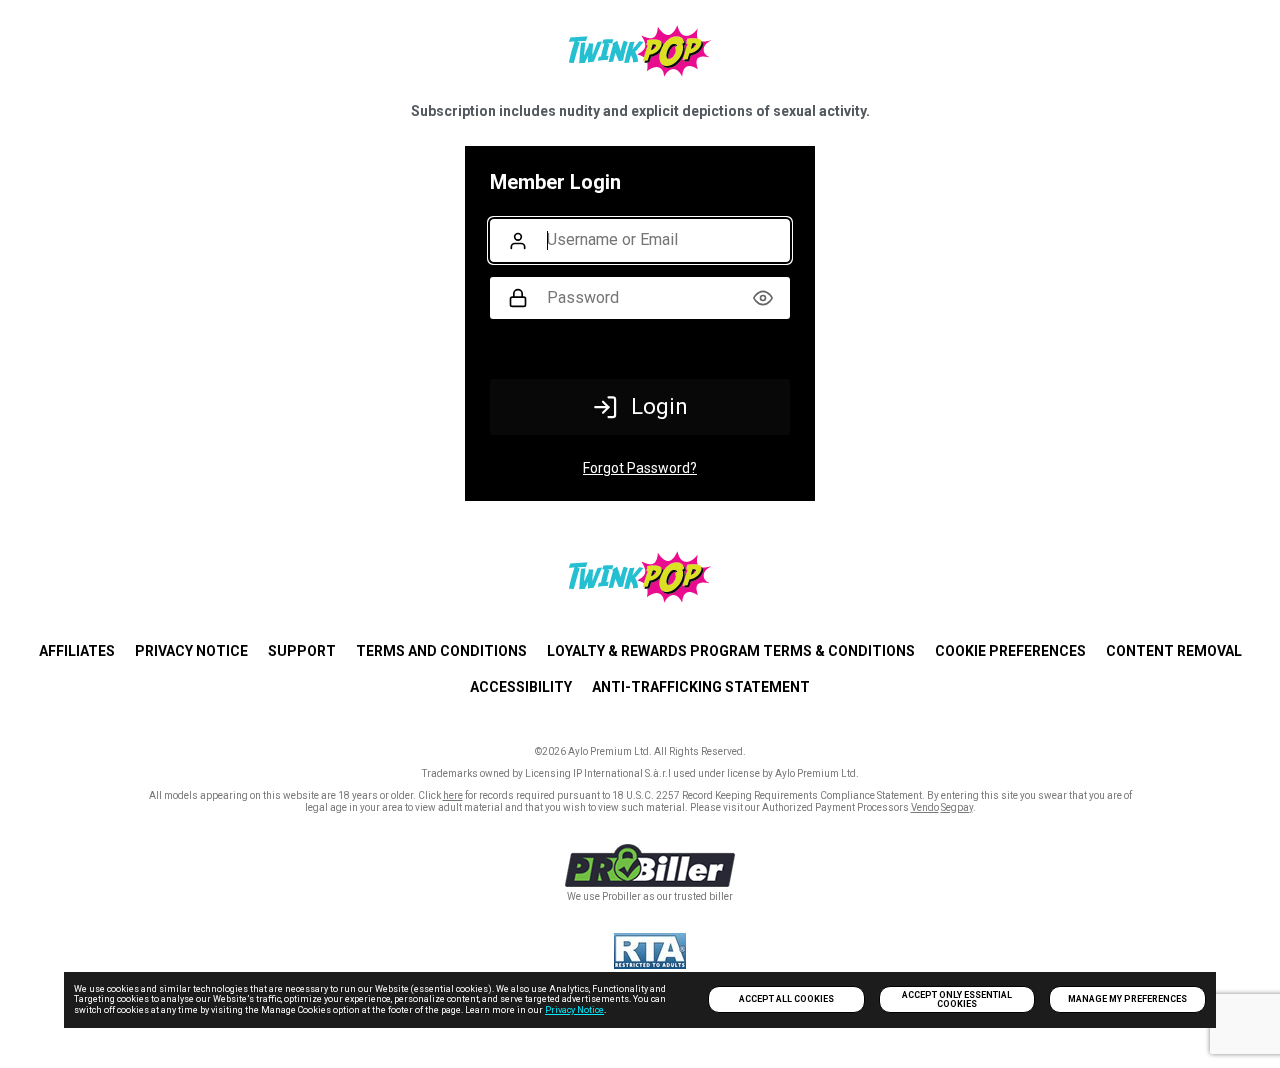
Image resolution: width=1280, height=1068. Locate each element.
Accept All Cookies (786, 999)
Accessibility (521, 687)
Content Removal (1174, 651)
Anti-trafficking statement (701, 687)
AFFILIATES (77, 651)
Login (659, 406)
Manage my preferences (1127, 999)
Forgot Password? (640, 468)
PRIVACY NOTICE (191, 651)
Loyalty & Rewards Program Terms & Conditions (731, 651)
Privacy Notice (574, 1010)
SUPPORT (302, 651)
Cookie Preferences (1010, 651)
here (453, 795)
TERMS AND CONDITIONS (441, 651)
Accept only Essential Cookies (957, 999)
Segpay (957, 807)
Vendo (925, 807)
